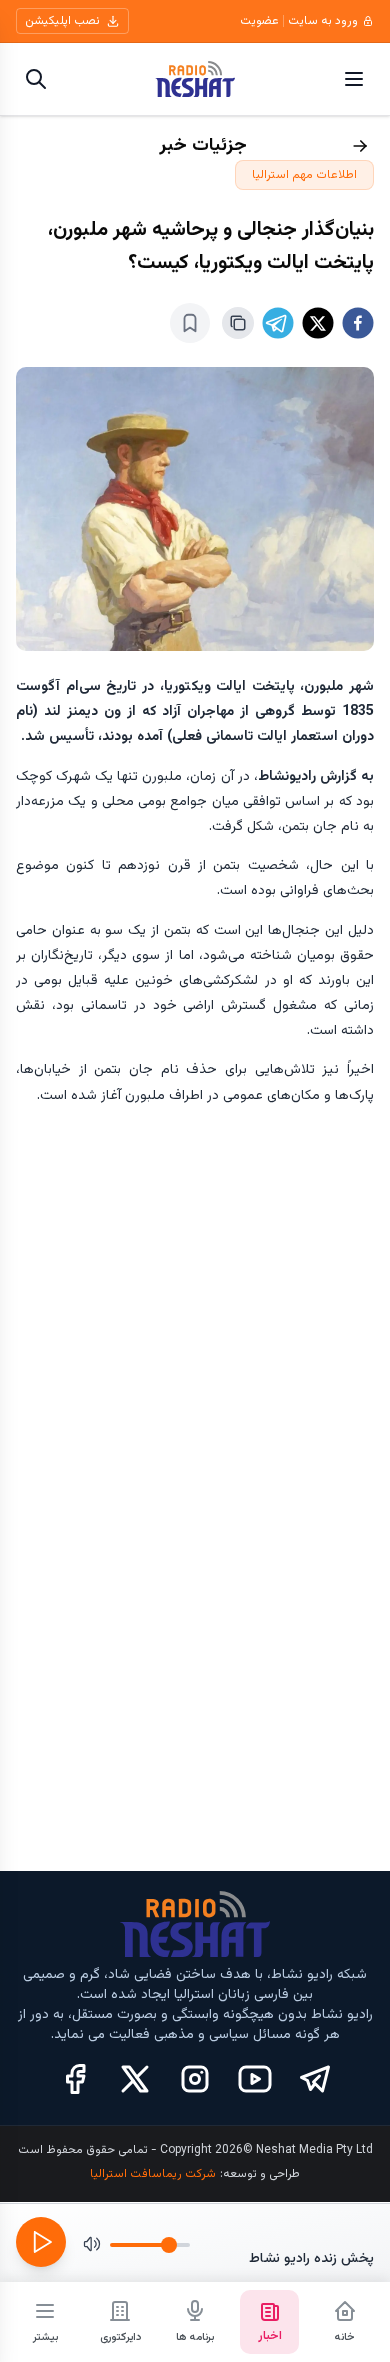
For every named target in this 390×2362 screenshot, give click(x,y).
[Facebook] (75, 2079)
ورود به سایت (323, 21)
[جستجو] (36, 79)
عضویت (259, 21)
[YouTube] (255, 2079)
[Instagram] (195, 2079)
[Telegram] (315, 2079)
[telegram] (278, 323)
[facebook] (358, 323)
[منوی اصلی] (354, 79)
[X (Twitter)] (135, 2079)
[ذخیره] (190, 323)
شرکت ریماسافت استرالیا (153, 2174)
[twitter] (318, 323)
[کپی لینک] (238, 323)
